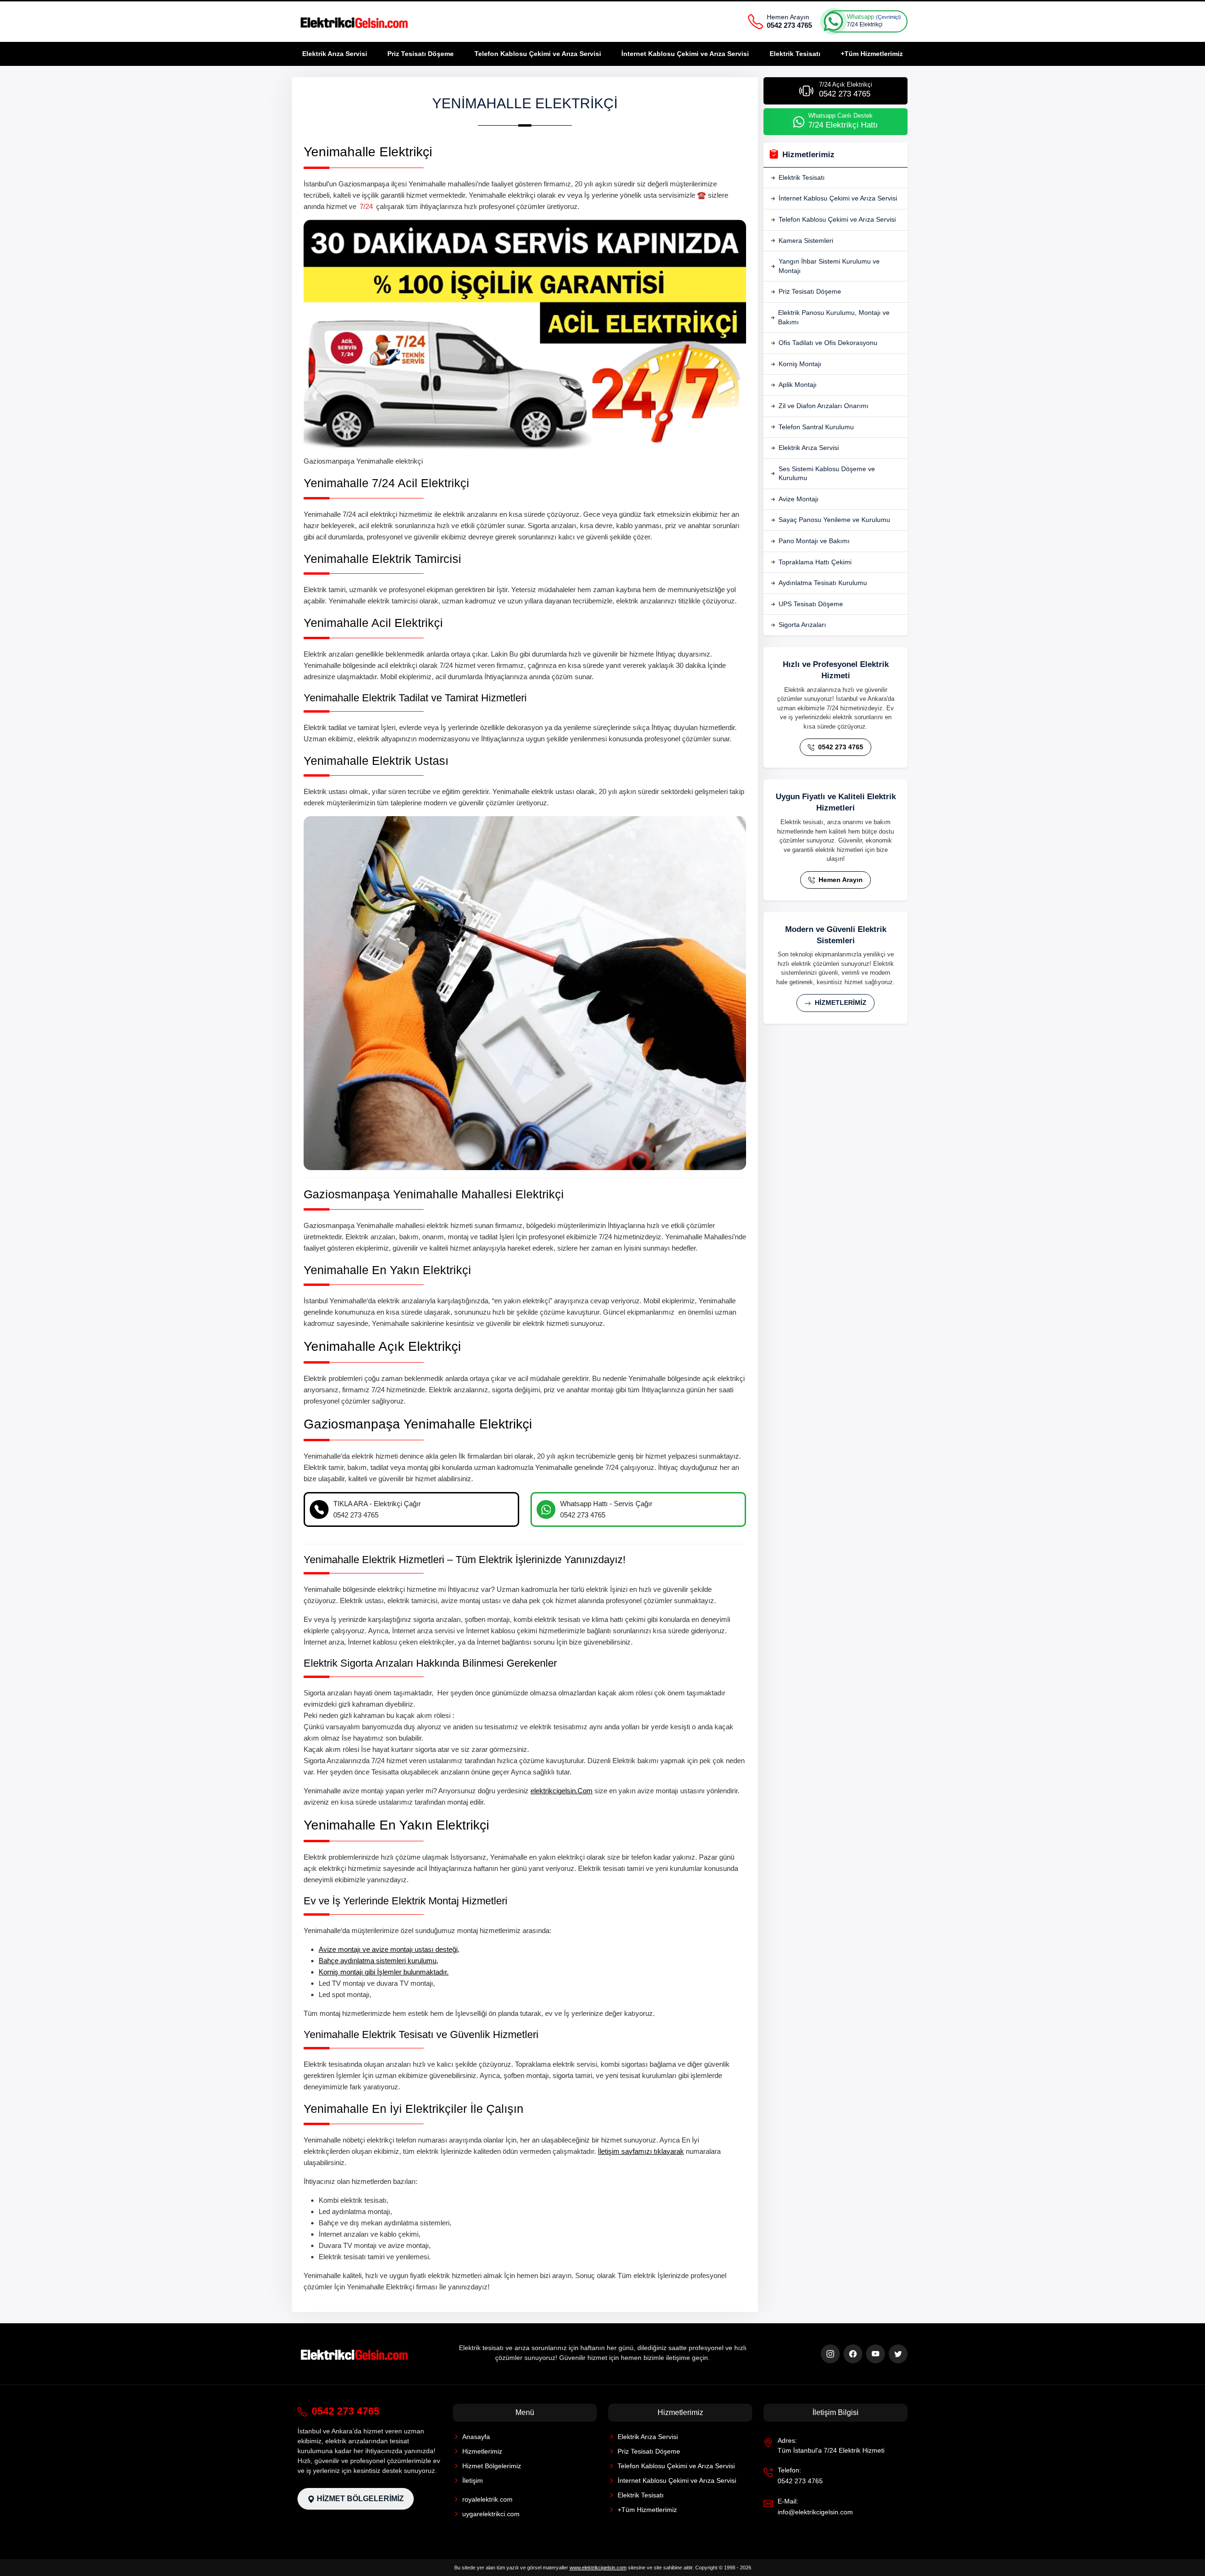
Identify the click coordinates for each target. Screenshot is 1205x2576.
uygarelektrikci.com (491, 2514)
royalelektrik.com (487, 2499)
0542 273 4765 (840, 747)
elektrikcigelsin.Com (562, 1791)
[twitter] (898, 2354)
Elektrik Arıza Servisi (335, 54)
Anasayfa (476, 2437)
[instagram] (830, 2354)
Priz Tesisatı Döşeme (421, 54)
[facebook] (853, 2354)
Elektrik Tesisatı (795, 54)
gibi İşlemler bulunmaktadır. (384, 1972)
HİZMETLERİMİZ (840, 1003)
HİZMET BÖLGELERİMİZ (359, 2499)
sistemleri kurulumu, (378, 1961)
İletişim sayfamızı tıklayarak (641, 2151)
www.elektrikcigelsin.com (598, 2568)
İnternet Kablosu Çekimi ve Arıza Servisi (685, 54)
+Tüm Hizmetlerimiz (872, 54)
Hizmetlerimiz (482, 2451)
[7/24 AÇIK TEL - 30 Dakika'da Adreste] (355, 22)
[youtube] (876, 2354)
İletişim (473, 2480)
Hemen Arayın (840, 880)
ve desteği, (389, 1949)
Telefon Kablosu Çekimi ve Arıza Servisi (538, 54)
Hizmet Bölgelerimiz (492, 2466)
